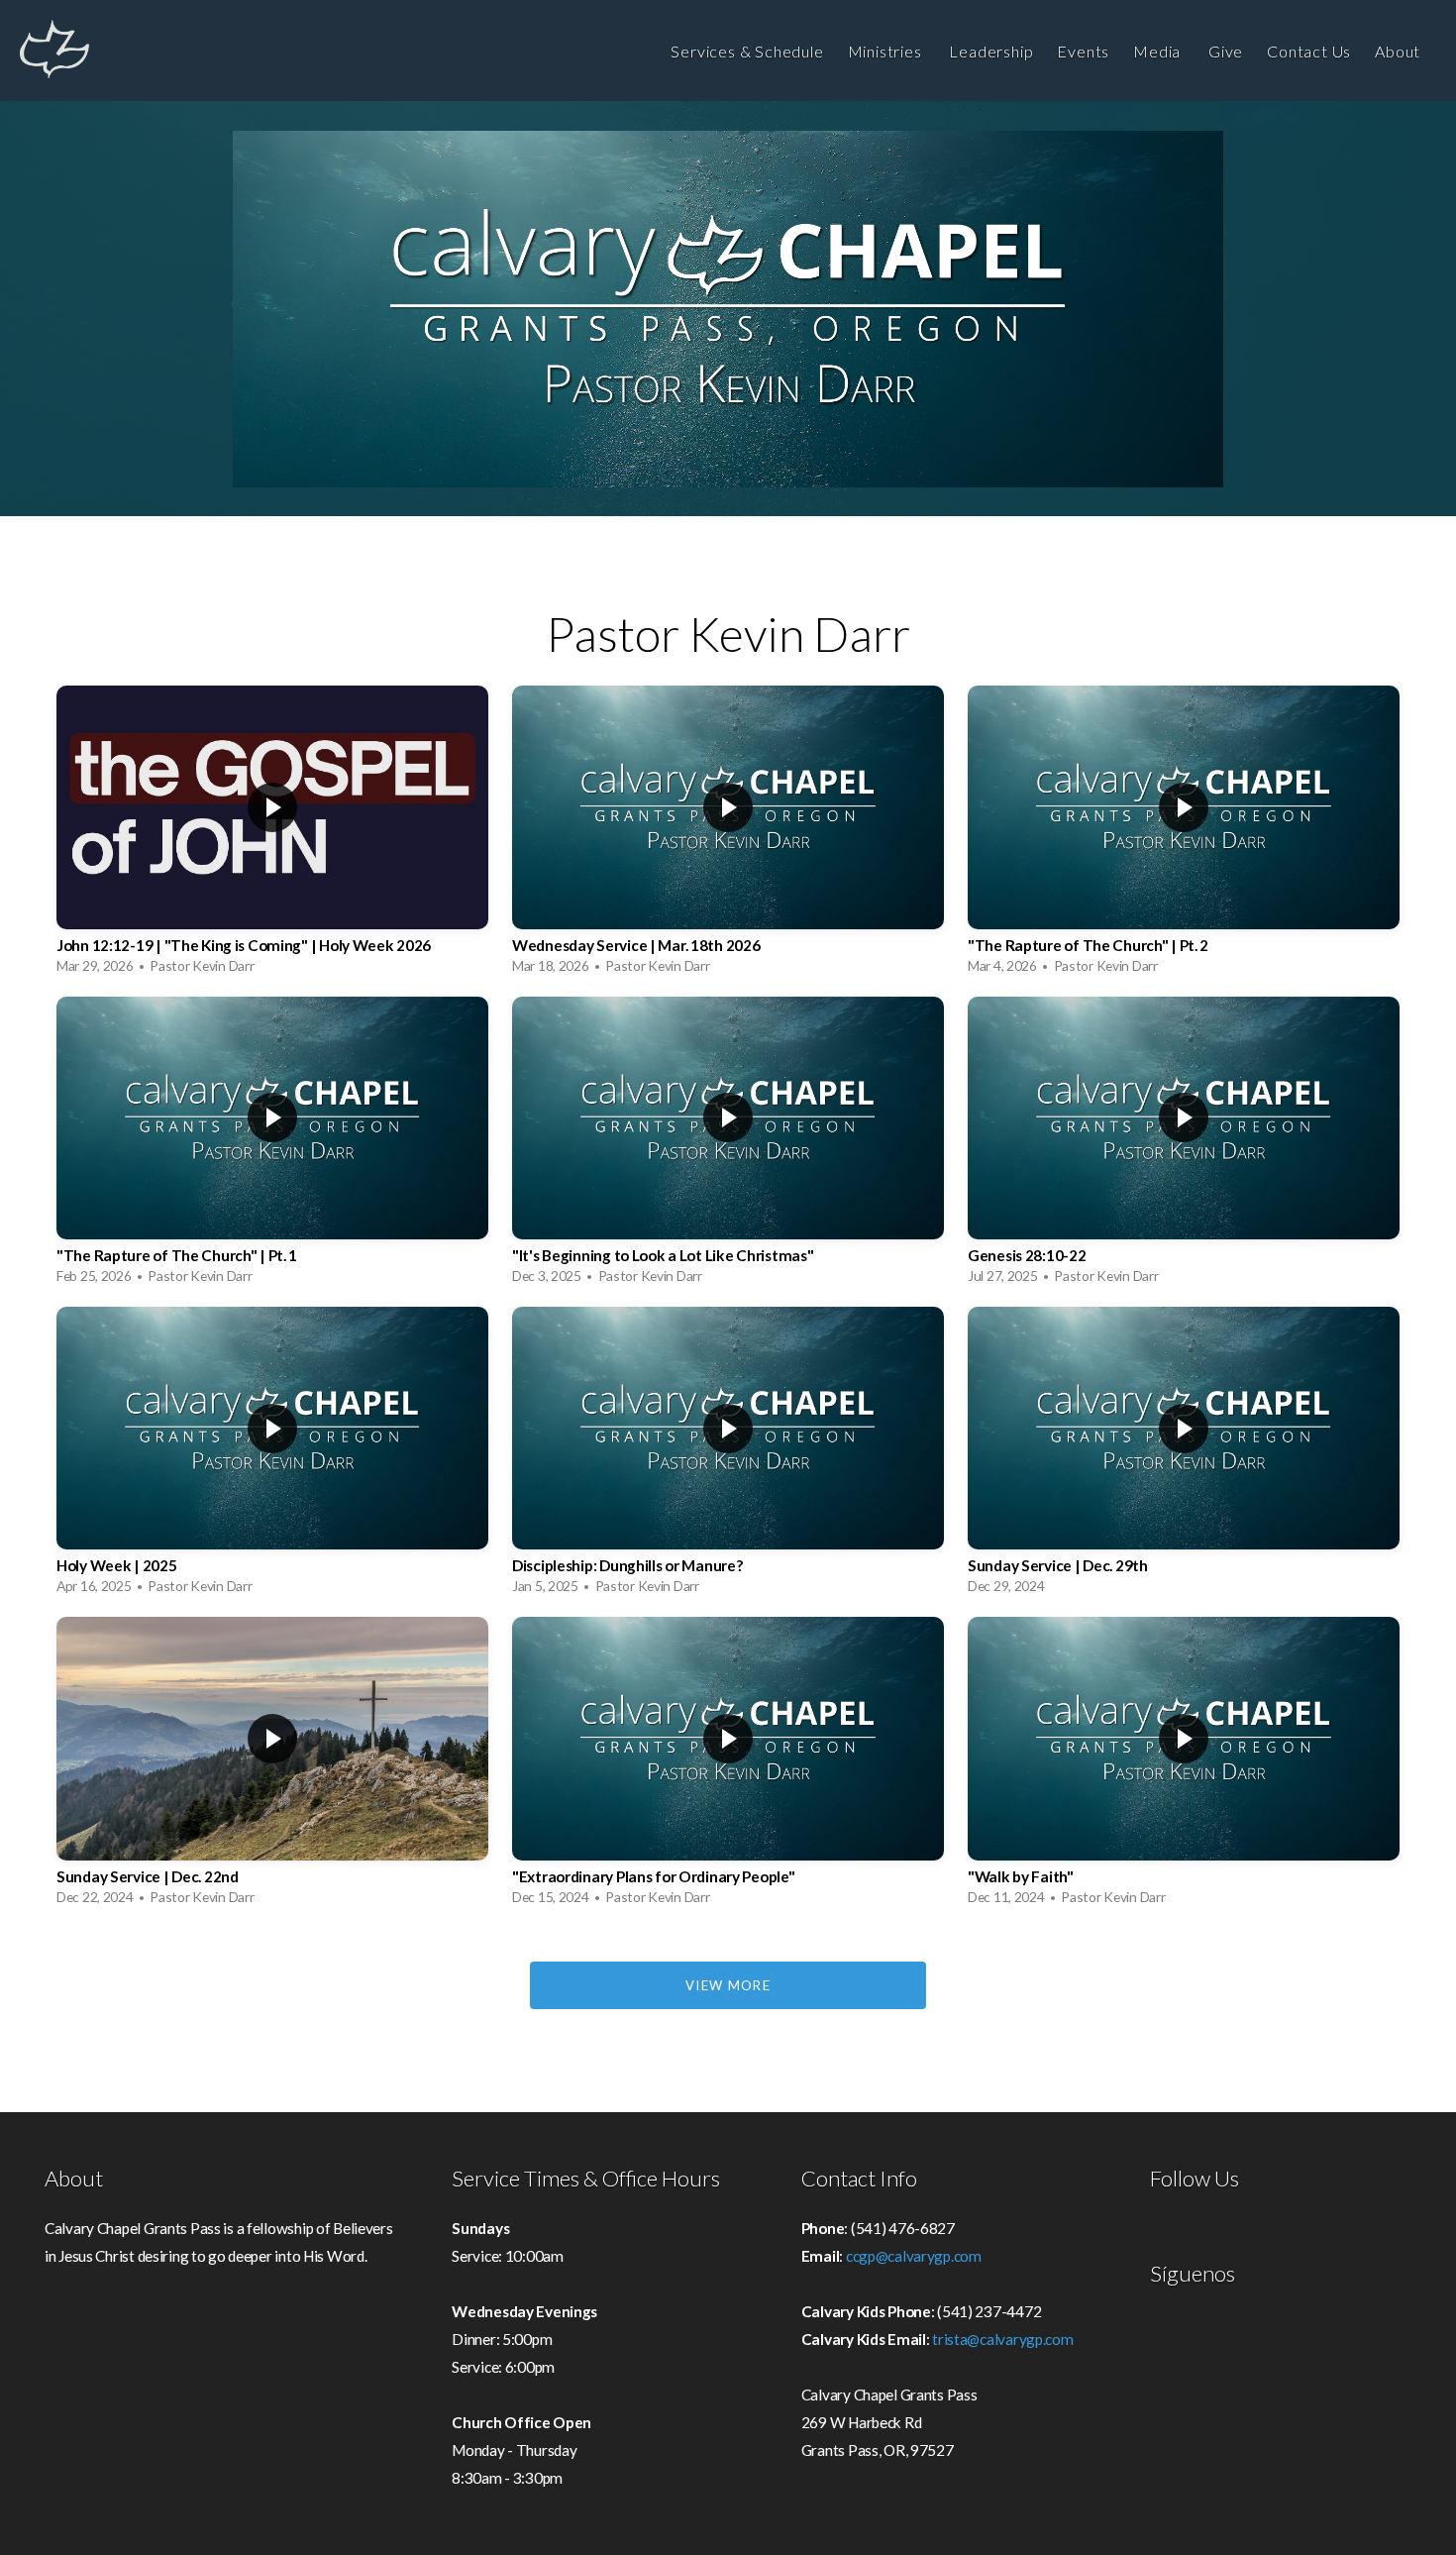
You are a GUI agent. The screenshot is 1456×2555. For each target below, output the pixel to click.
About (1400, 51)
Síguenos (1193, 2274)
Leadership (991, 51)
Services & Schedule (747, 51)
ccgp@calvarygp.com (914, 2256)
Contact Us (1309, 51)
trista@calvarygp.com (1002, 2339)
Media (1159, 51)
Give (1226, 51)
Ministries (887, 51)
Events (1083, 51)
